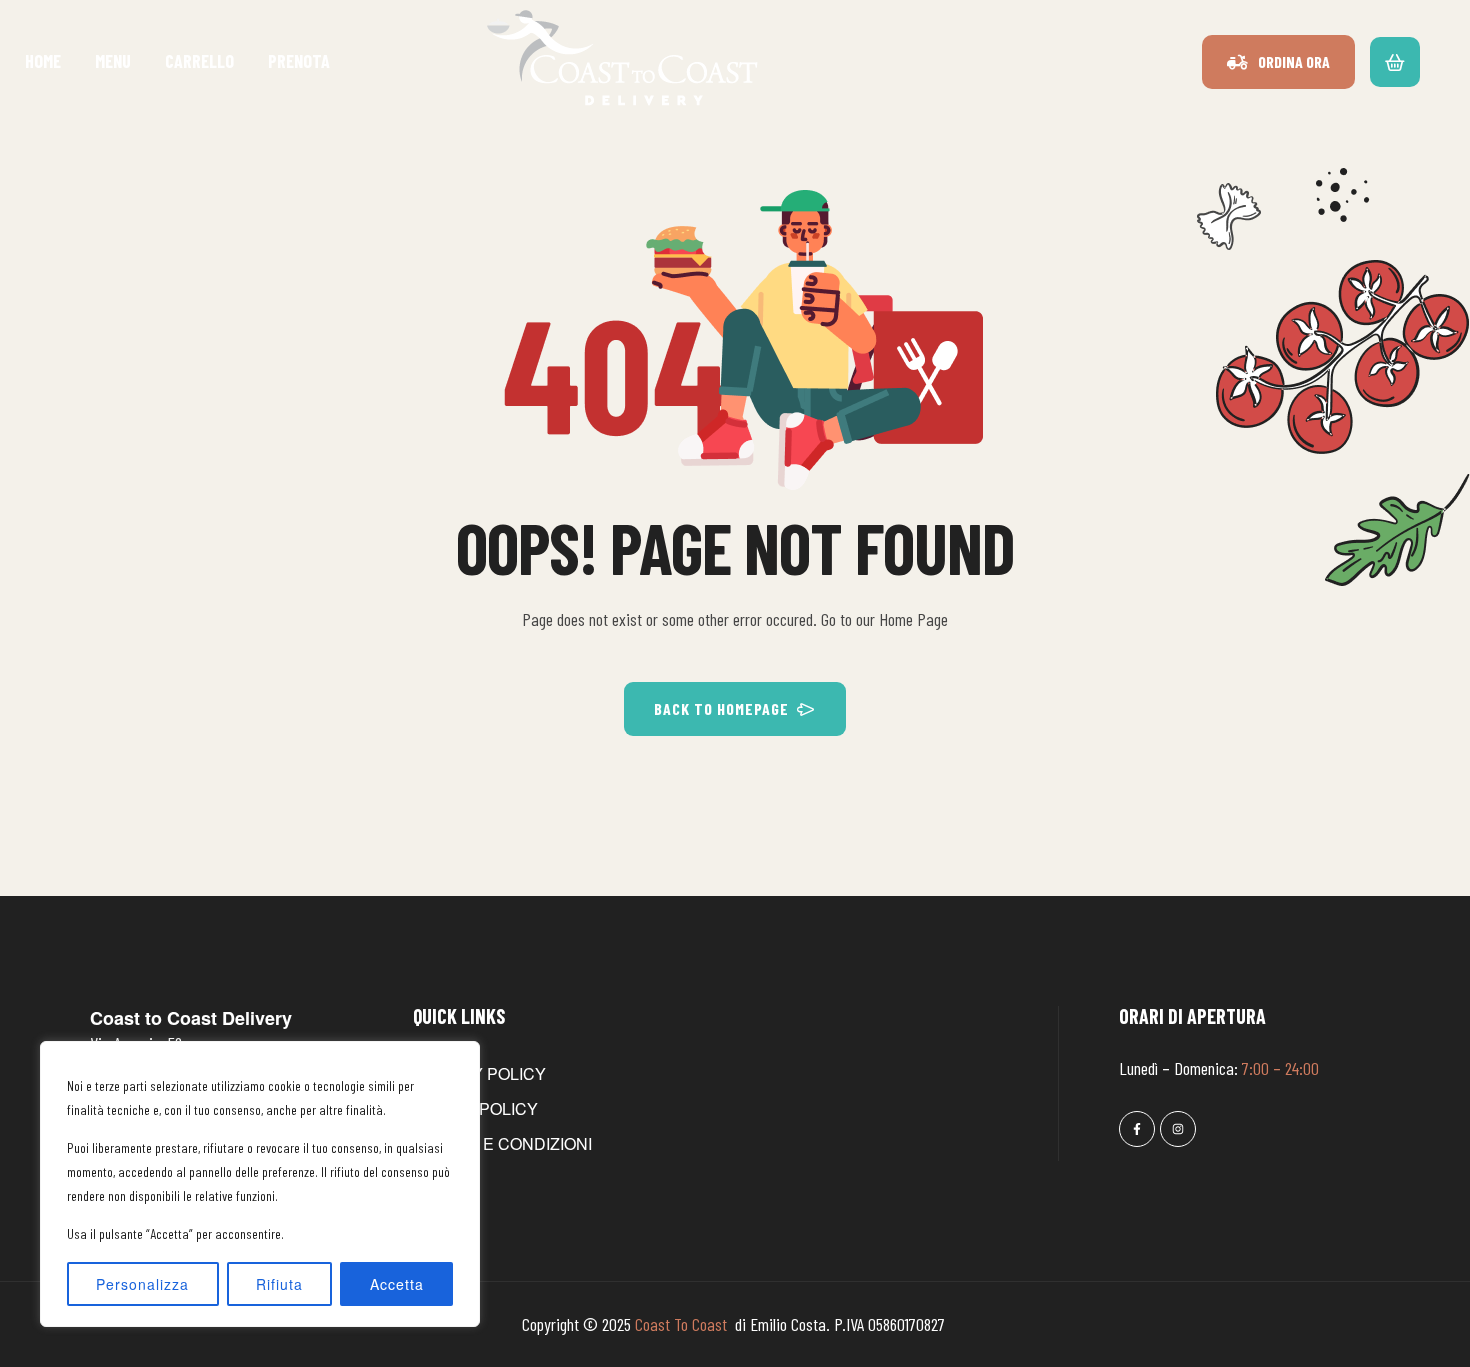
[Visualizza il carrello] (1395, 61)
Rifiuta (279, 1284)
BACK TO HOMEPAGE (721, 708)
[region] (260, 1184)
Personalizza (142, 1284)
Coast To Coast (683, 1324)
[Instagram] (1178, 1129)
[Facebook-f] (1137, 1129)
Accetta (397, 1284)
